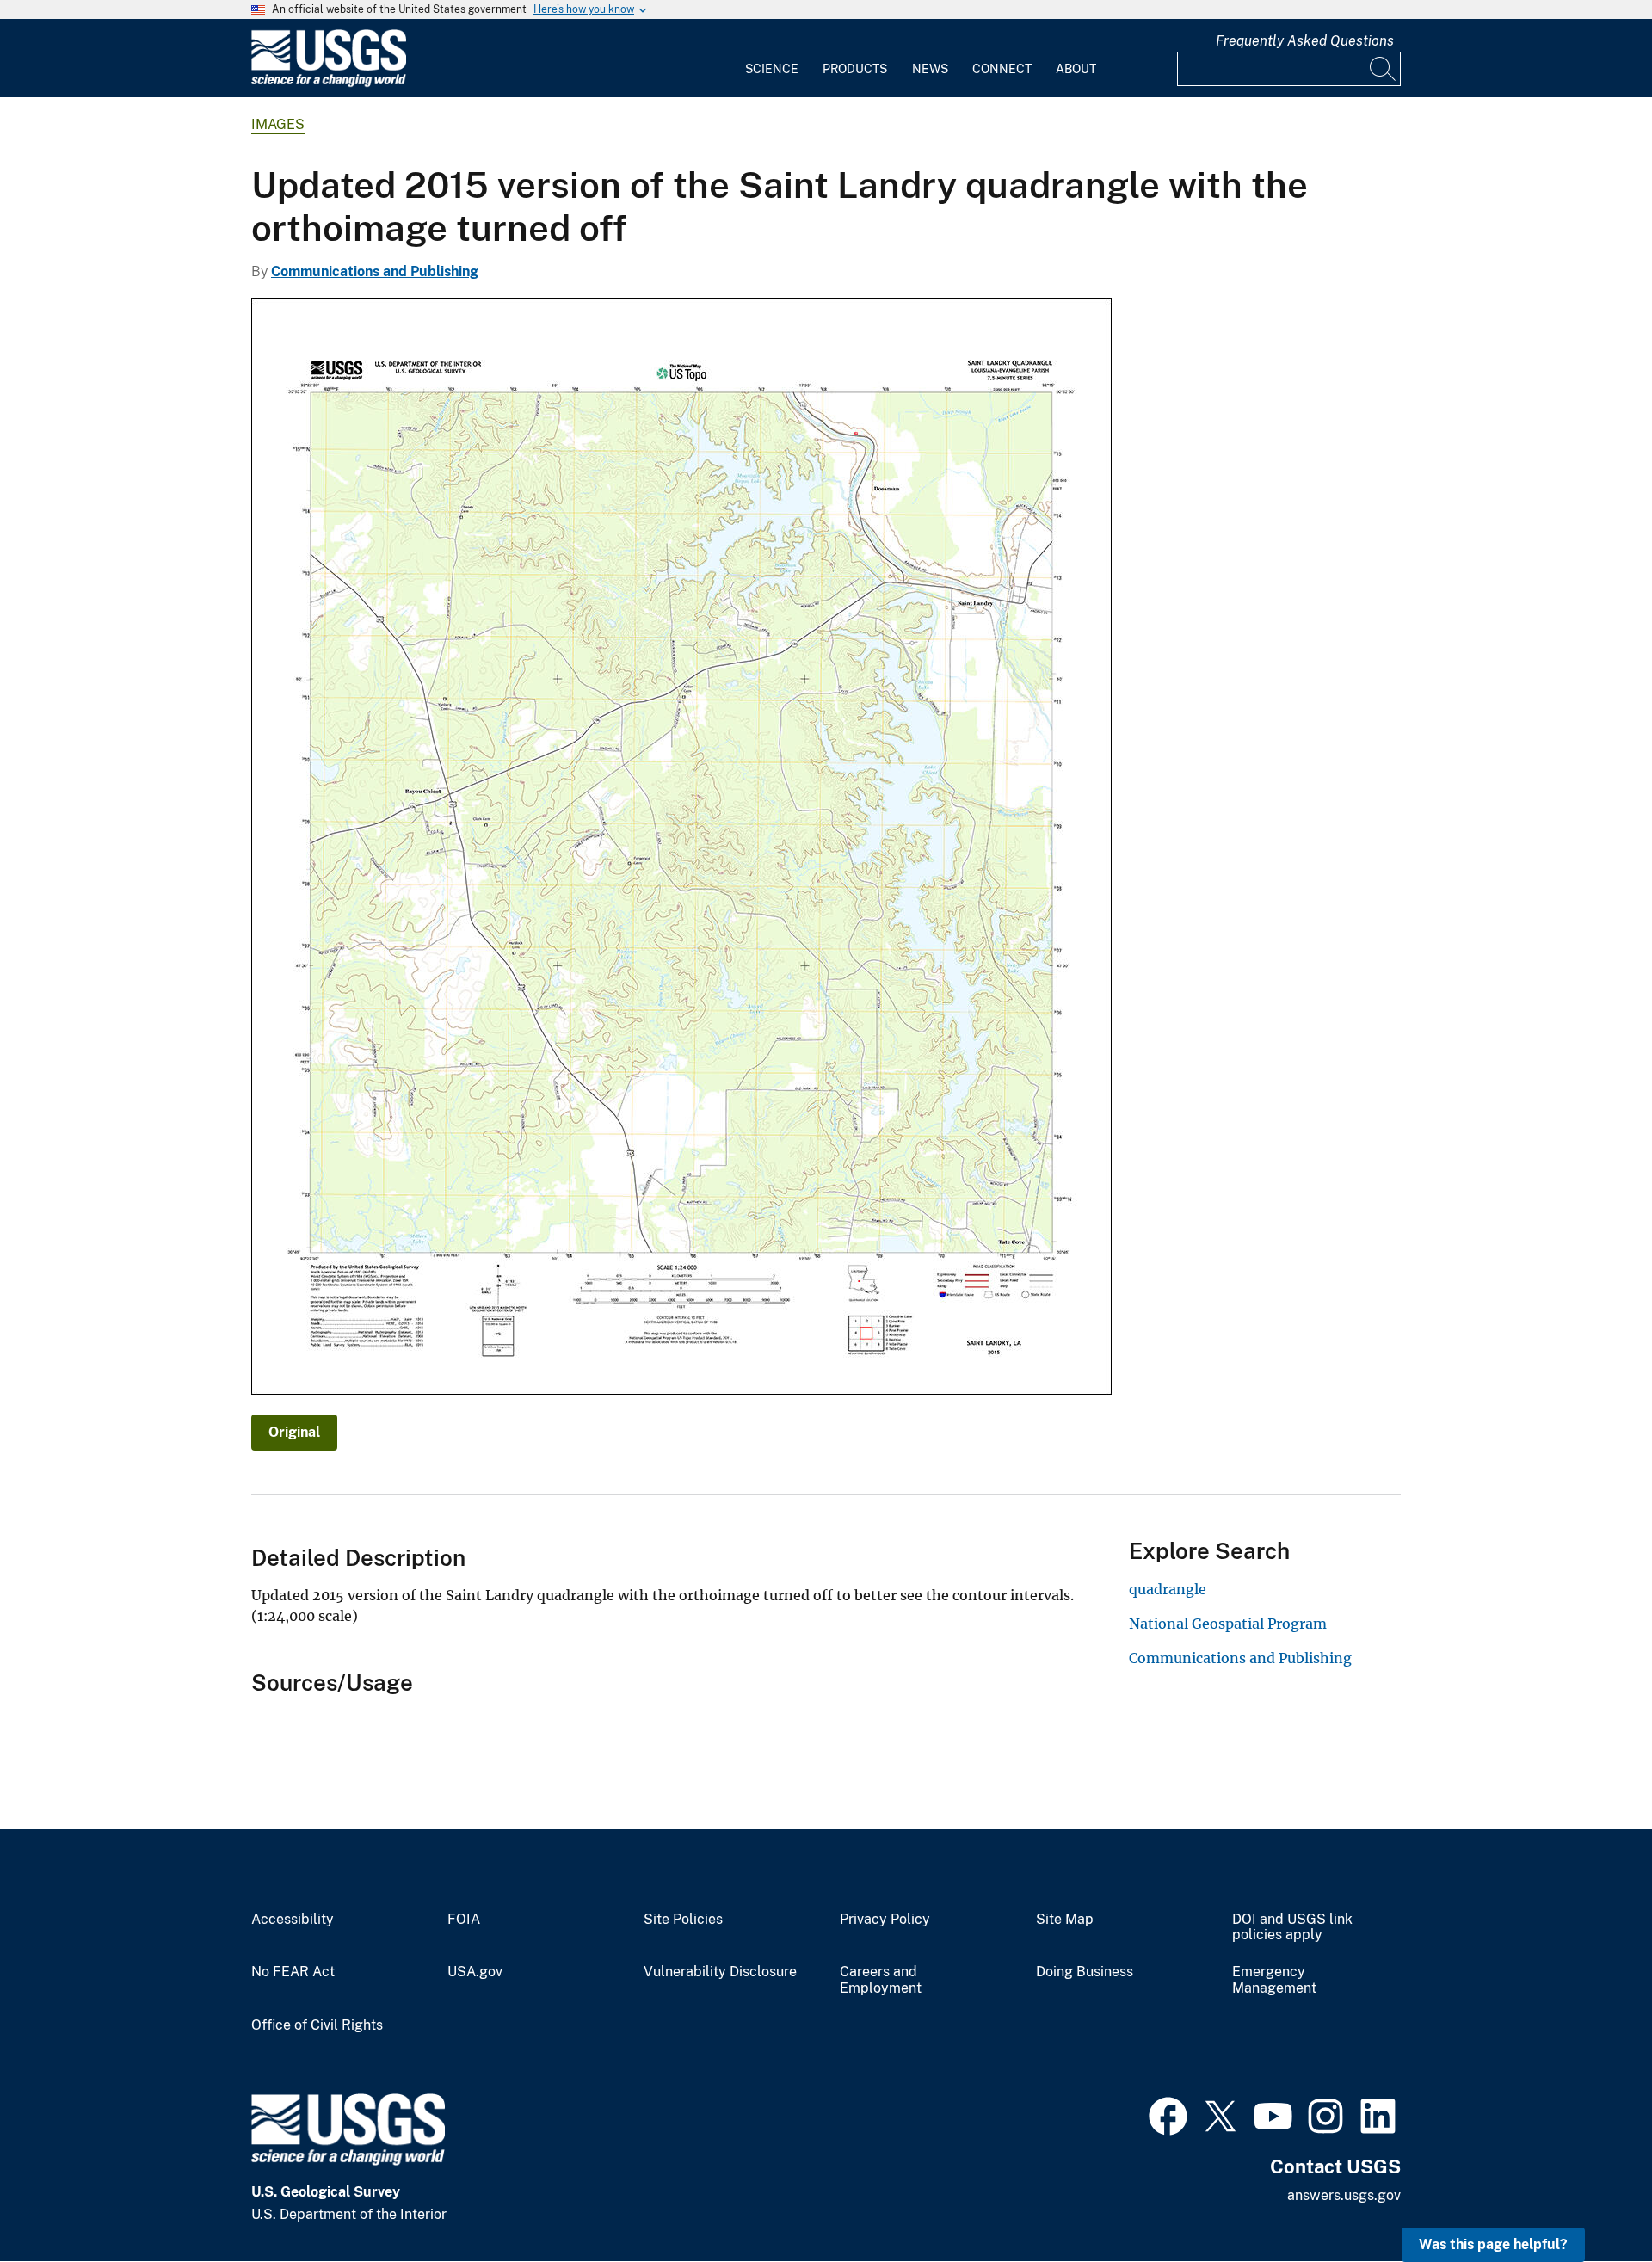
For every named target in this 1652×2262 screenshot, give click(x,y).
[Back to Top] (1590, 2200)
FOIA (464, 1920)
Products (855, 69)
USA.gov (475, 1972)
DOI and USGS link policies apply (1292, 1928)
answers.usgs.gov (1344, 2195)
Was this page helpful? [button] (1493, 2244)
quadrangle (1168, 1589)
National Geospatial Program (1228, 1624)
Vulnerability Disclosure (720, 1972)
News (930, 69)
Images (278, 124)
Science (772, 69)
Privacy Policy (885, 1920)
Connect (1002, 69)
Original (294, 1432)
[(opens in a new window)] (1168, 2114)
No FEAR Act (293, 1972)
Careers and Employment (881, 1980)
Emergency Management (1274, 1980)
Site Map (1065, 1920)
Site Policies (683, 1920)
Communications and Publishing (375, 271)
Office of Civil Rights (317, 2025)
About (1076, 69)
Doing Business (1085, 1972)
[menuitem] (772, 59)
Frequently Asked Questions (1305, 41)
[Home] (329, 83)
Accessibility (293, 1920)
